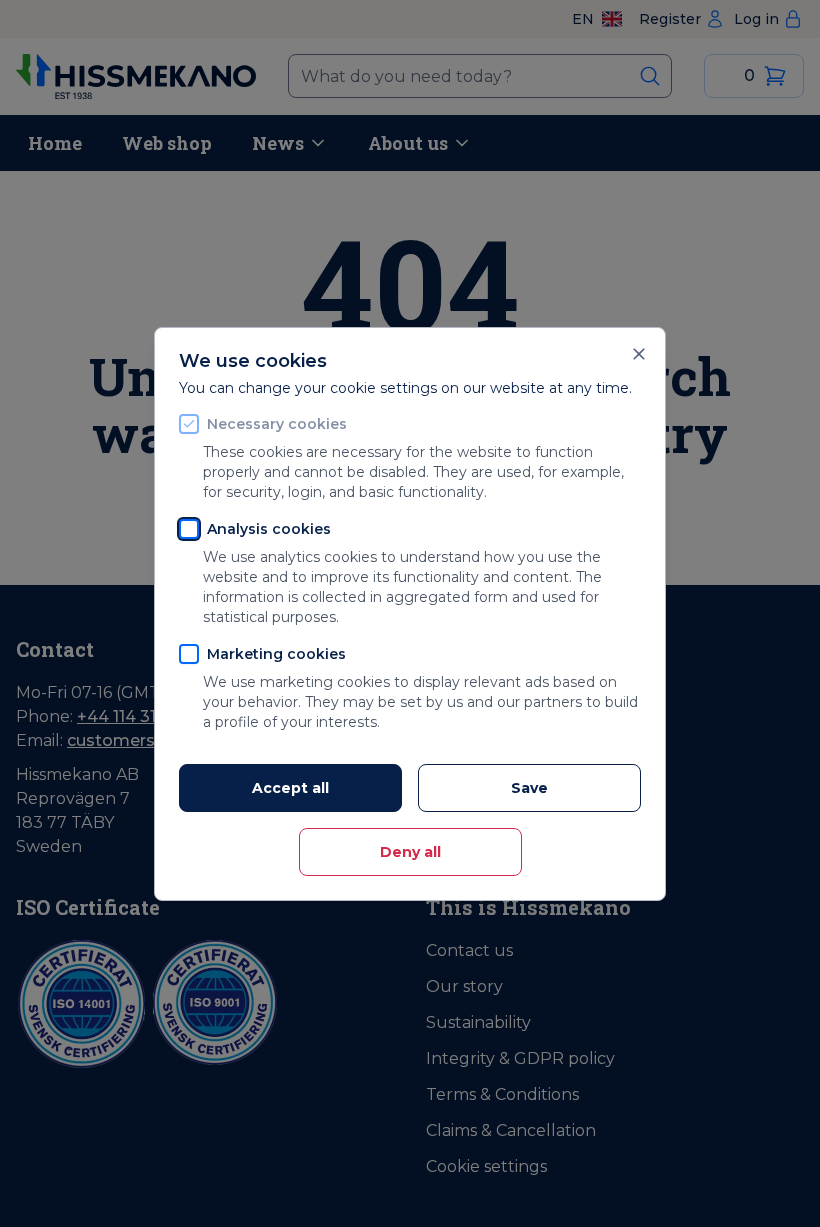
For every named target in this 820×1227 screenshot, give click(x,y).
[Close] (639, 354)
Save (529, 788)
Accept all (290, 788)
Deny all (410, 852)
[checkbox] (189, 424)
